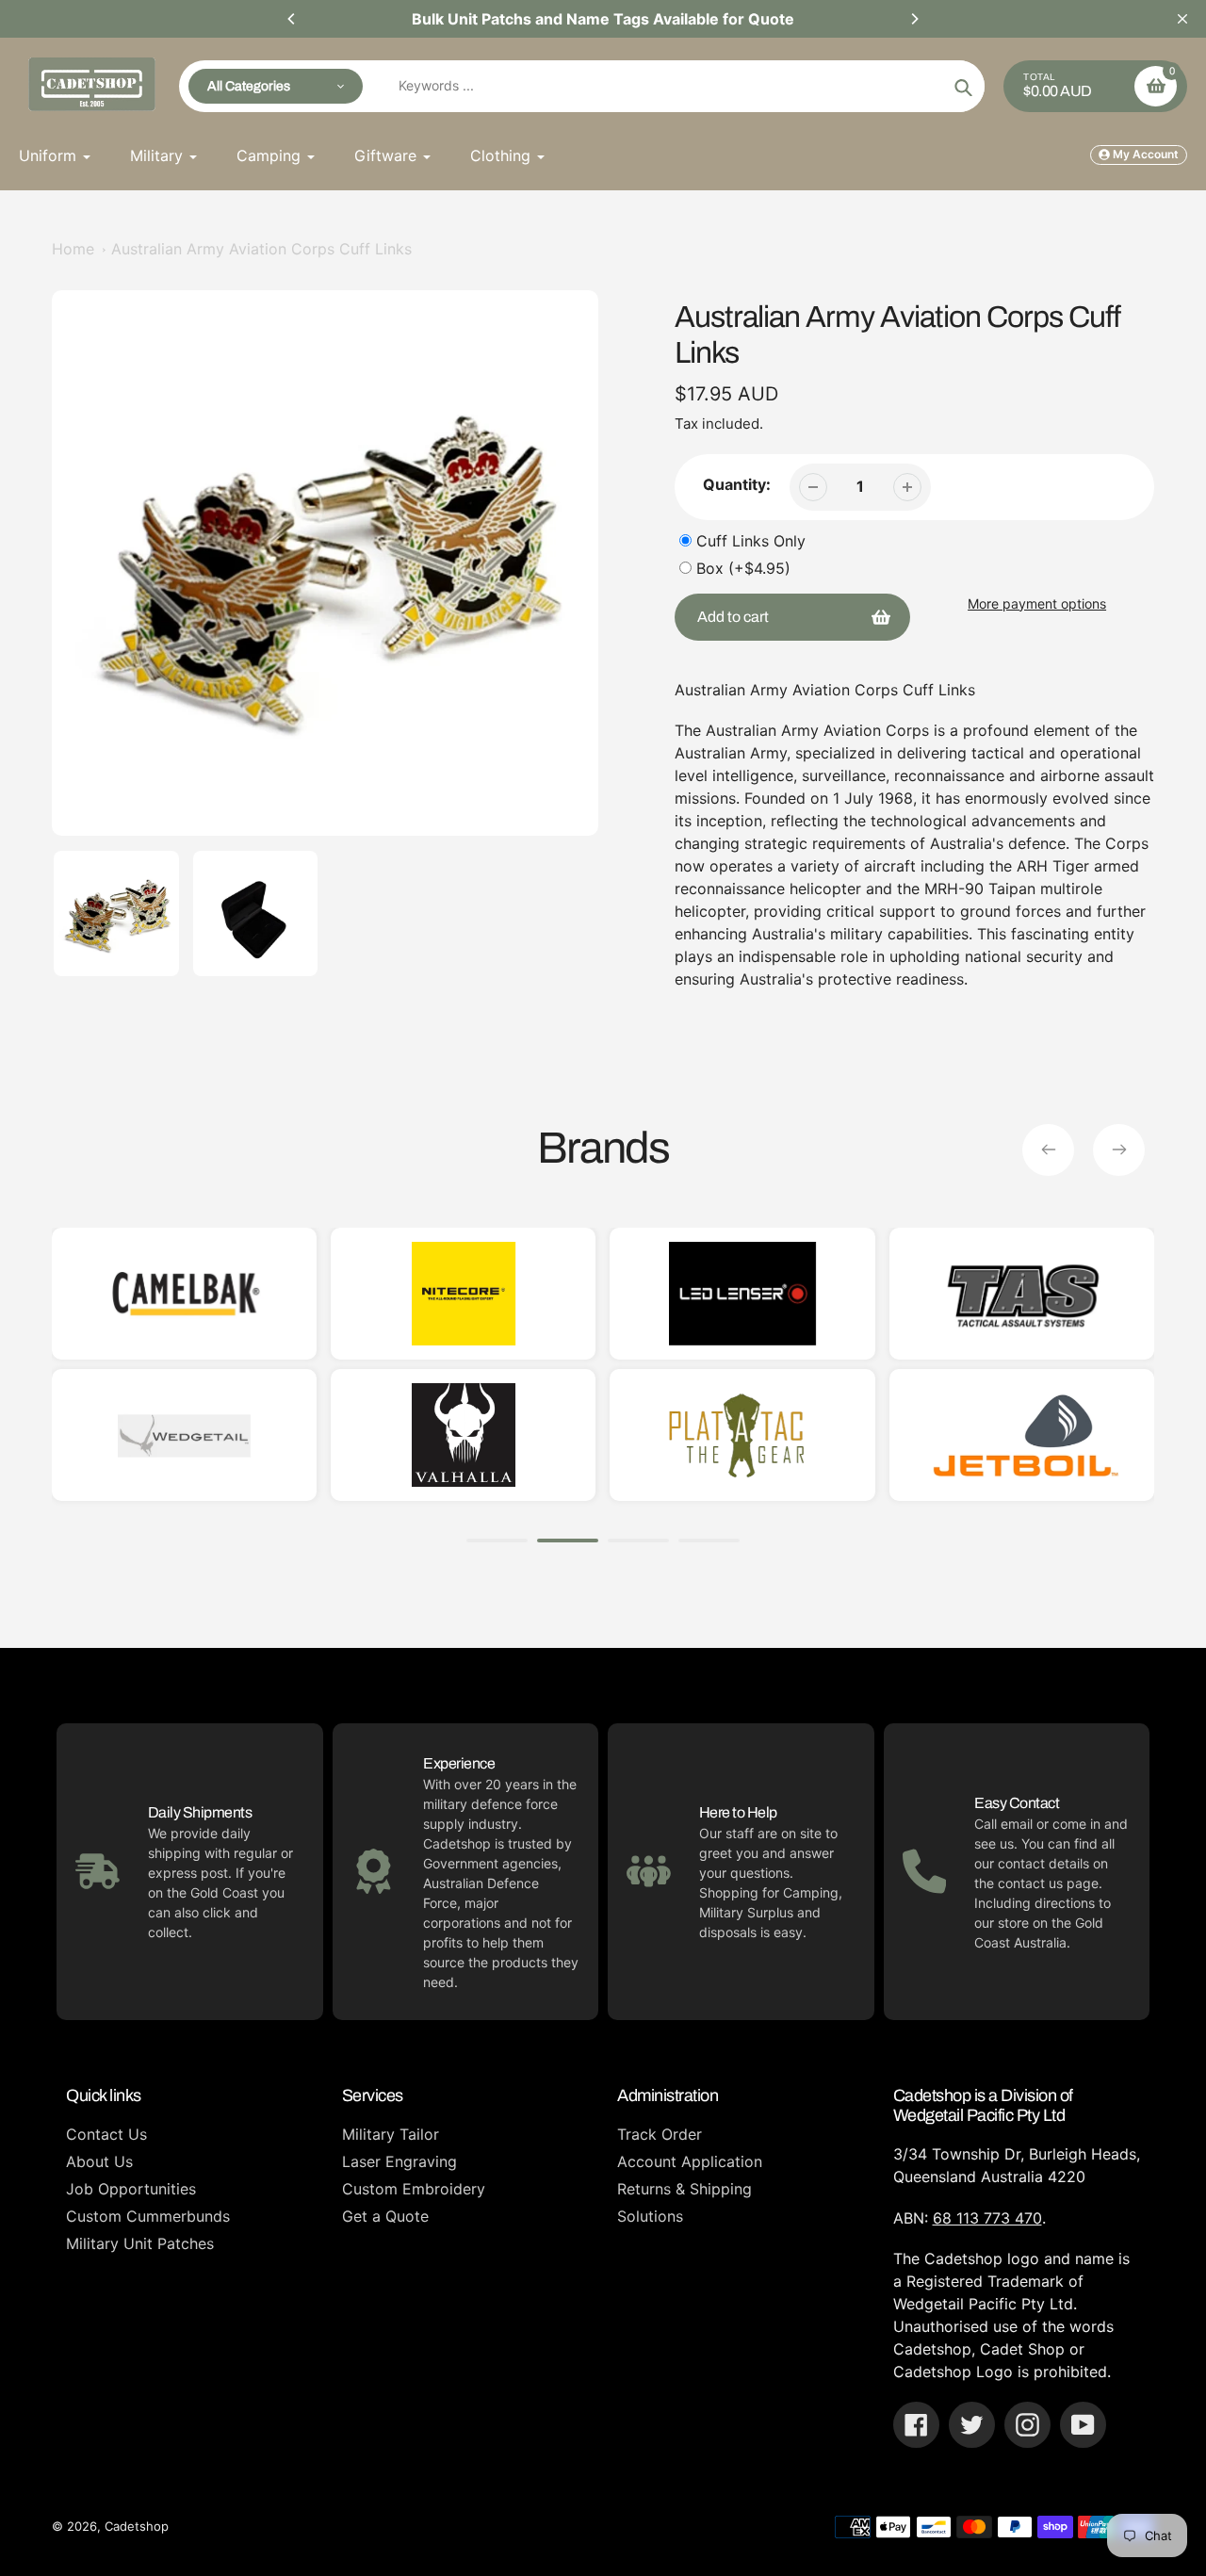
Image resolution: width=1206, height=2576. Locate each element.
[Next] (914, 19)
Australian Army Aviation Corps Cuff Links (261, 249)
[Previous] (292, 19)
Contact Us (106, 2134)
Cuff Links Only (751, 541)
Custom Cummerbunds (148, 2216)
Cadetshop (137, 2526)
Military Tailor (391, 2134)
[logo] (578, 1435)
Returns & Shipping (684, 2189)
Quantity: (737, 484)
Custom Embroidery (414, 2189)
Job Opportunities (131, 2189)
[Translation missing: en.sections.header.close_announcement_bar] (1182, 19)
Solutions (650, 2216)
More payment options (1037, 603)
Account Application (690, 2161)
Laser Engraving (399, 2161)
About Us (99, 2161)
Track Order (660, 2134)
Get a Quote (385, 2216)
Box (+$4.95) (743, 568)
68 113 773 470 (987, 2218)
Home (73, 249)
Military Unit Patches (140, 2243)
